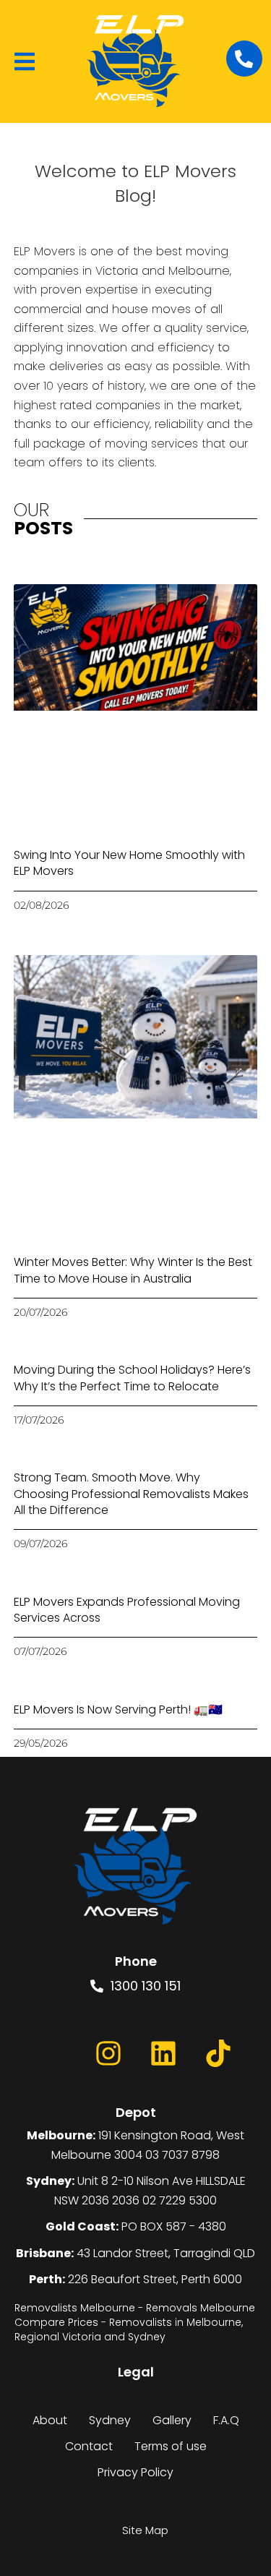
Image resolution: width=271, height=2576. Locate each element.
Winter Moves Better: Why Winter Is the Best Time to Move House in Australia (133, 1270)
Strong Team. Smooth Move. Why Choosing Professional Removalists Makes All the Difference (131, 1494)
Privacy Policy (135, 2472)
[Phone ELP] (244, 59)
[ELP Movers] (136, 1867)
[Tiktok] (218, 2053)
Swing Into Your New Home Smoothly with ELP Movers (129, 863)
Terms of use (171, 2446)
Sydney (110, 2420)
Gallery (172, 2420)
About (50, 2420)
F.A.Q (226, 2420)
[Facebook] (53, 2053)
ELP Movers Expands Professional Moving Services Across (127, 1610)
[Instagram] (108, 2053)
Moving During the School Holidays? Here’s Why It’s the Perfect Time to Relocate (132, 1378)
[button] (25, 61)
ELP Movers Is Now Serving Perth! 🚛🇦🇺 (118, 1710)
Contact (89, 2446)
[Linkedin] (163, 2053)
